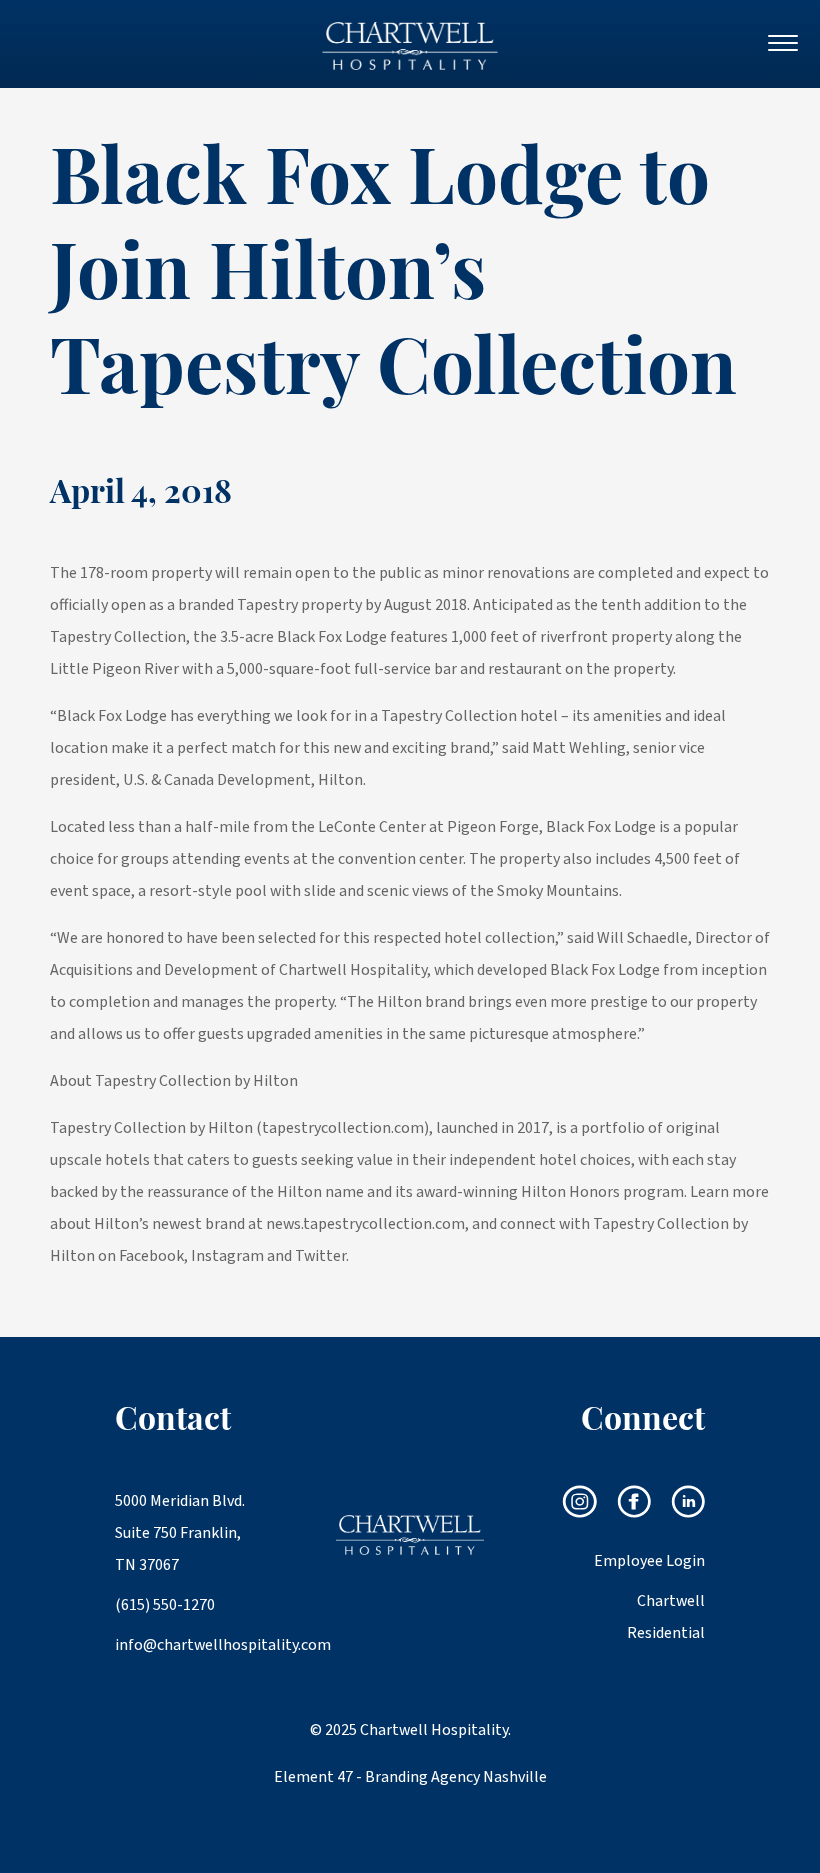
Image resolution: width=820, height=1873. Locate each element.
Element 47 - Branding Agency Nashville (410, 1777)
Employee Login (649, 1561)
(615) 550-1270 (165, 1605)
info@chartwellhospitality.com (189, 1645)
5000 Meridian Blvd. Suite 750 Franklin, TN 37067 (180, 1533)
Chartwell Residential (666, 1617)
